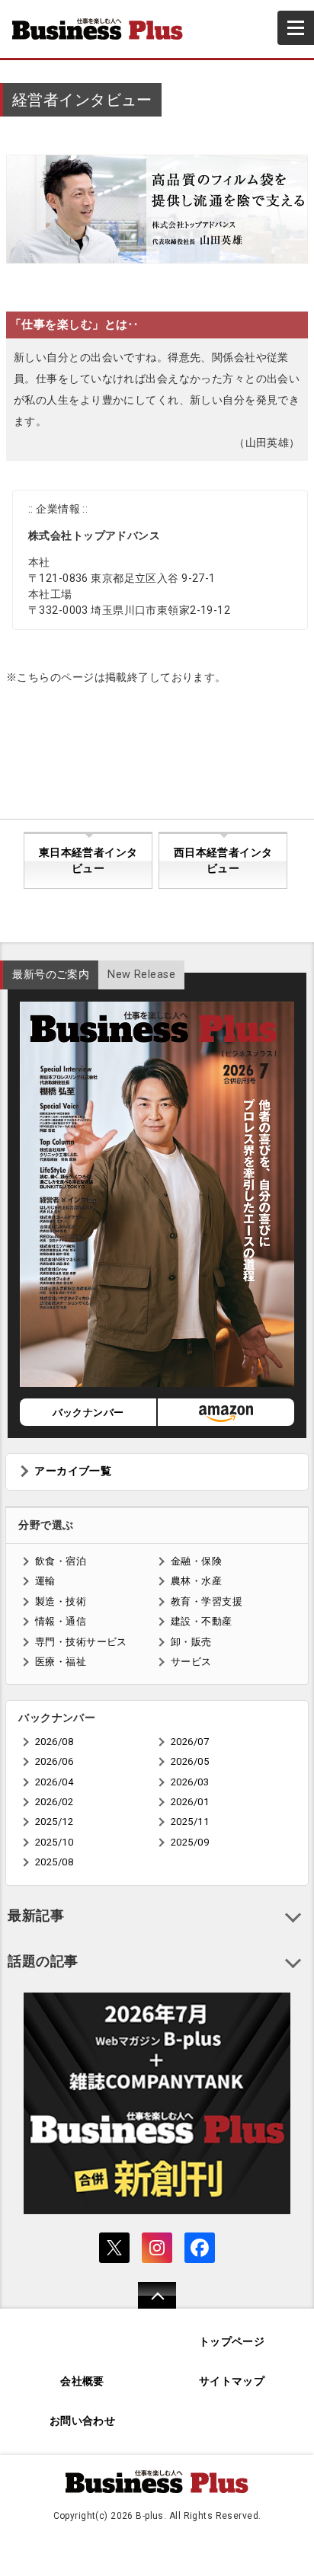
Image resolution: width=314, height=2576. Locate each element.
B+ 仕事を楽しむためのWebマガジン (104, 29)
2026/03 (190, 1782)
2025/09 (190, 1842)
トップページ (232, 2342)
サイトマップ (232, 2381)
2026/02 (54, 1802)
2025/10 (54, 1842)
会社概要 (82, 2381)
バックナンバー (88, 1413)
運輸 (45, 1581)
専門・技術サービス (81, 1642)
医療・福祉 (61, 1662)
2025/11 (190, 1822)
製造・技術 (61, 1601)
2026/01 (190, 1802)
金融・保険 (196, 1561)
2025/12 (54, 1822)
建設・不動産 (202, 1621)
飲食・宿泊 (61, 1561)
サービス (191, 1662)
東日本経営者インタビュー (88, 861)
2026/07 (190, 1742)
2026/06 (54, 1761)
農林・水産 (196, 1581)
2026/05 (190, 1761)
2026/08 (54, 1742)
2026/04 (54, 1782)
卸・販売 (191, 1642)
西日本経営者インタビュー (223, 861)
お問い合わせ (83, 2421)
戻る (149, 2305)
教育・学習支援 (207, 1601)
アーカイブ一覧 (73, 1471)
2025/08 (54, 1862)
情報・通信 (61, 1621)
